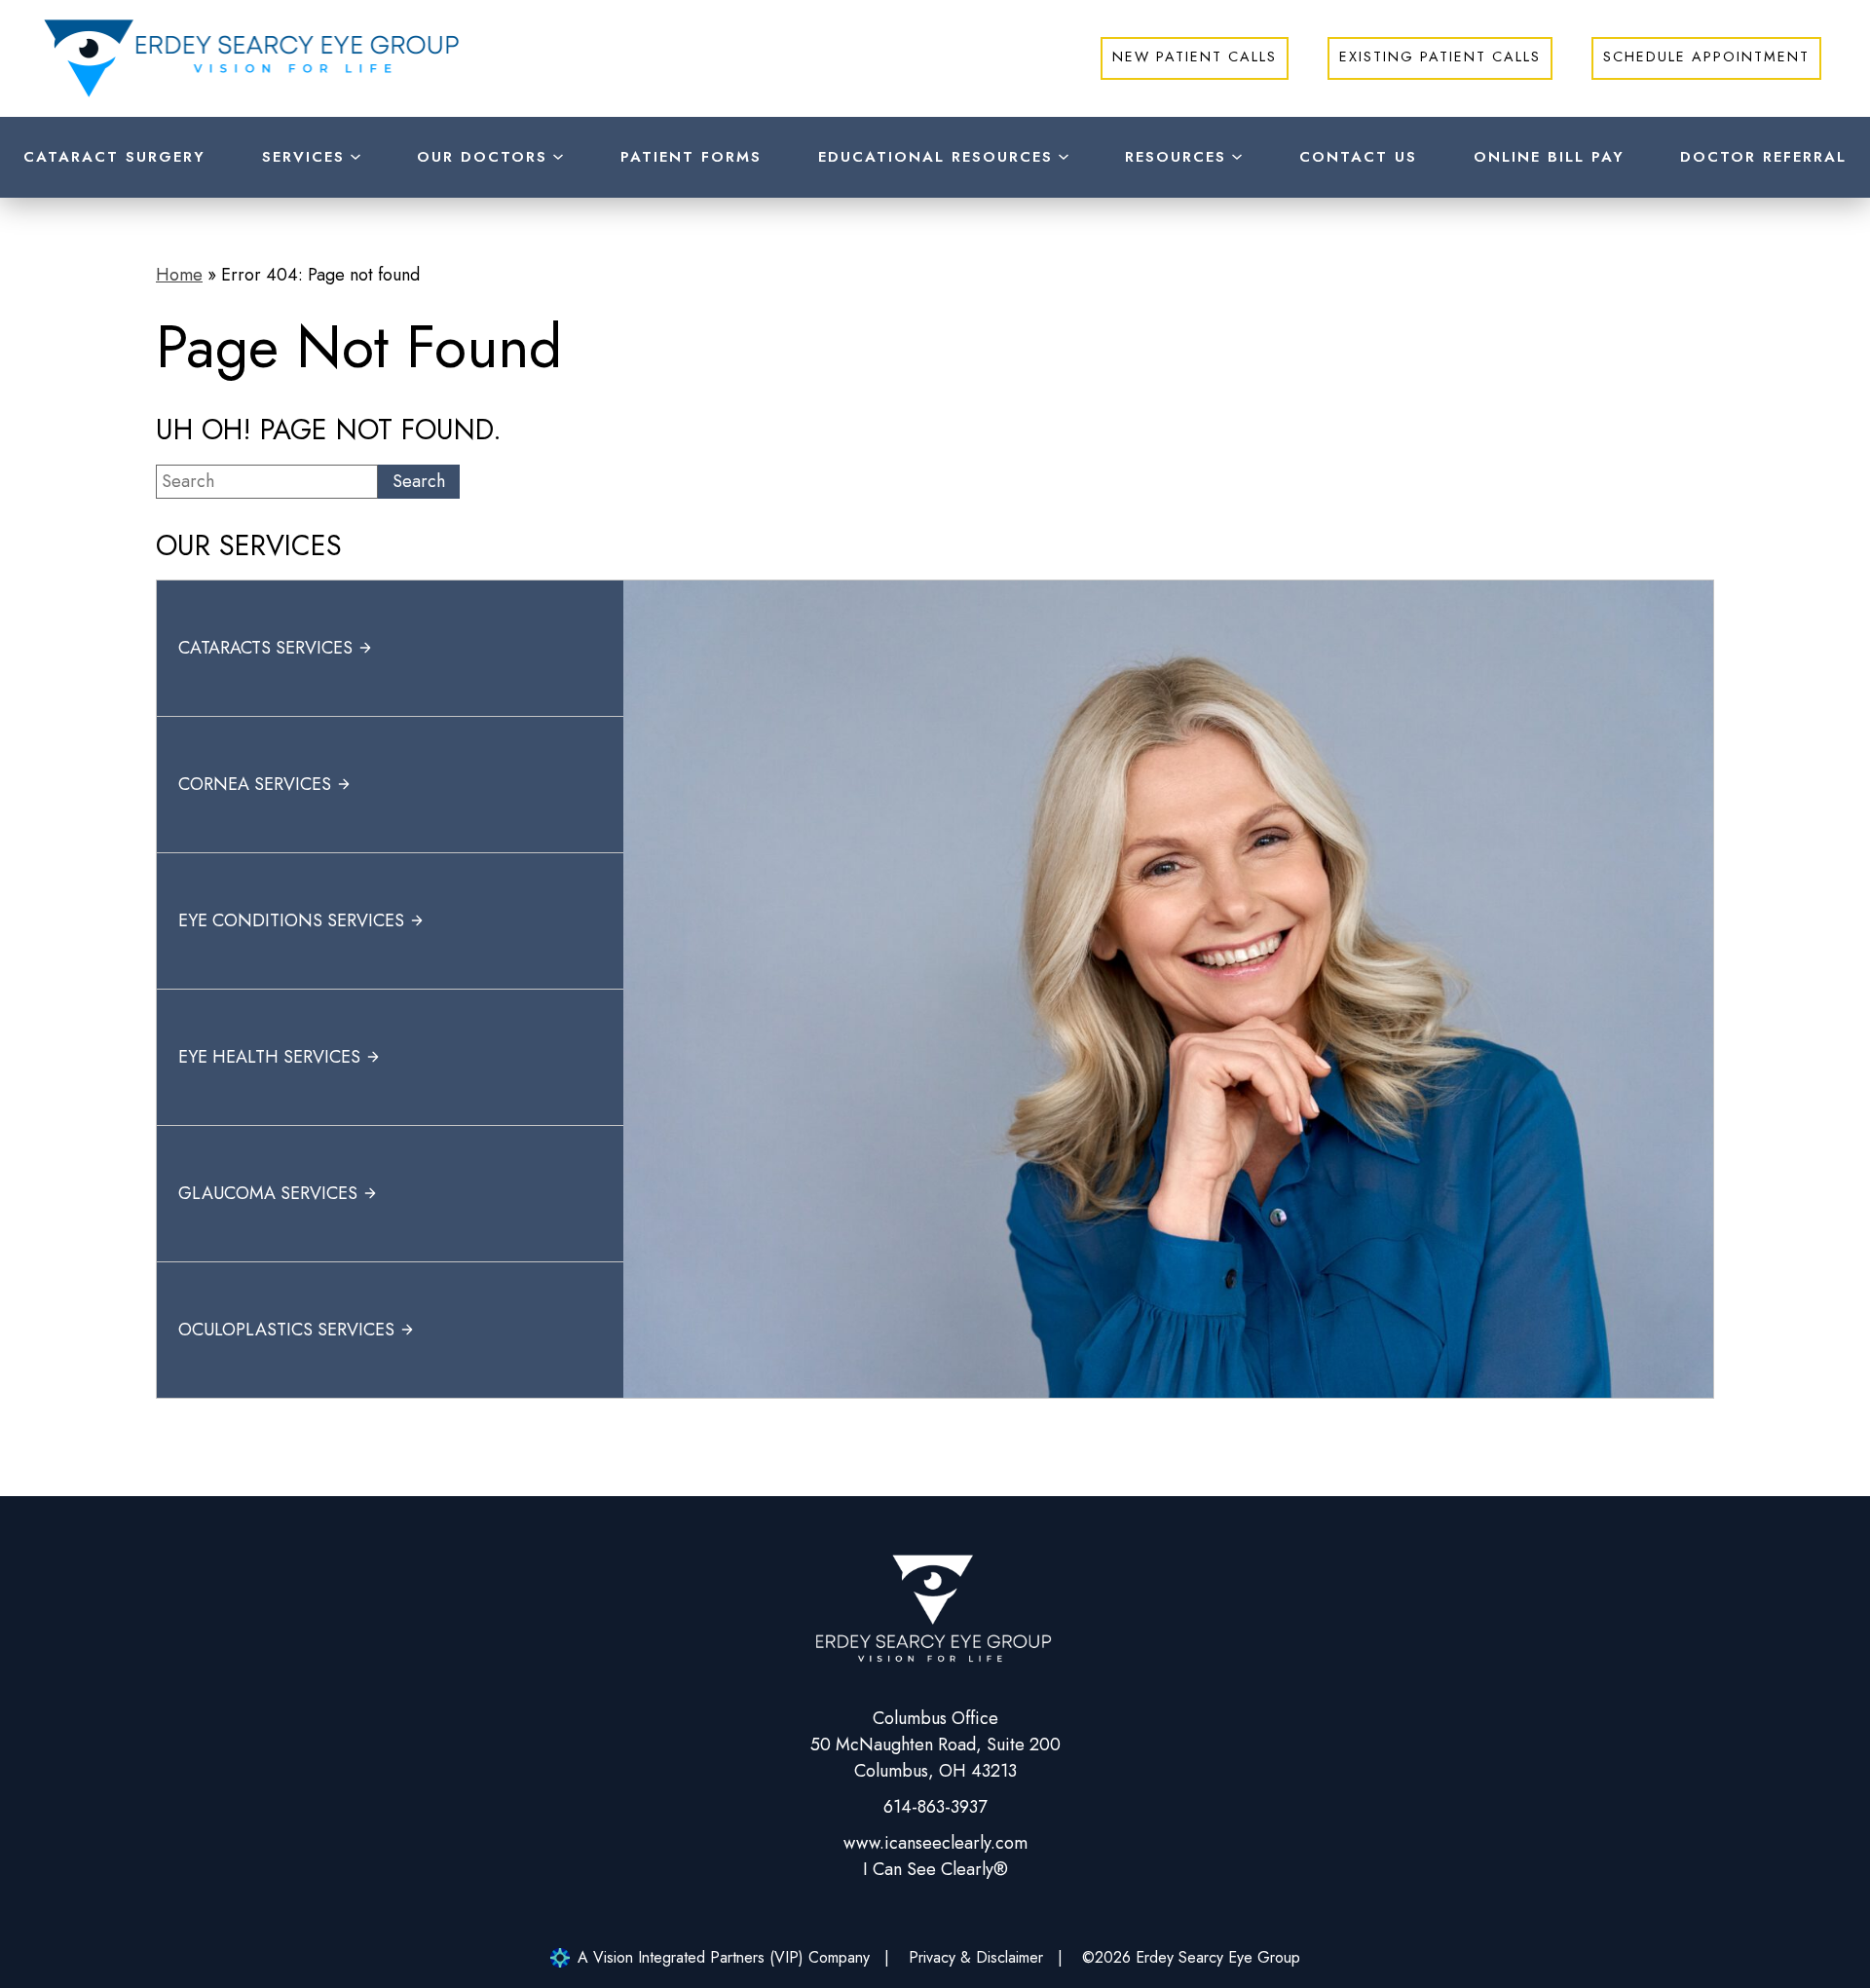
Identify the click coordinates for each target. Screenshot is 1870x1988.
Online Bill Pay (1549, 157)
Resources (1176, 157)
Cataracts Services (265, 648)
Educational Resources (935, 157)
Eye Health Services (269, 1057)
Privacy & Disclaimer (976, 1957)
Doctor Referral (1763, 157)
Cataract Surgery (114, 157)
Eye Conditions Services (291, 920)
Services (303, 157)
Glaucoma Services (268, 1193)
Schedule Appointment (1706, 56)
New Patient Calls (1195, 56)
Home (179, 275)
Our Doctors (482, 157)
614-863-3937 (935, 1807)
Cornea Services (255, 784)
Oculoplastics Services (286, 1330)
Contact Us (1358, 157)
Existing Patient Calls (1440, 56)
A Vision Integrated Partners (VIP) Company (724, 1957)
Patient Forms (691, 157)
